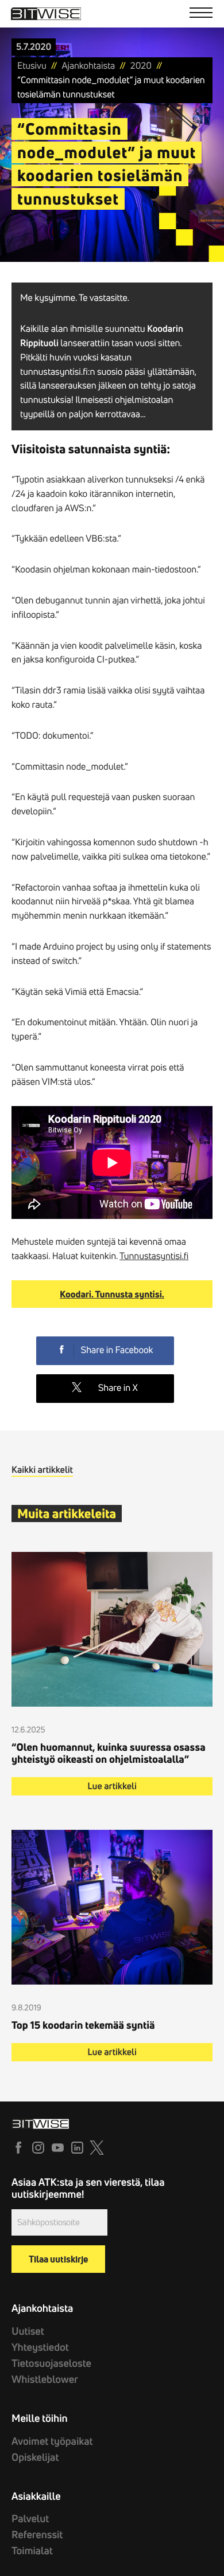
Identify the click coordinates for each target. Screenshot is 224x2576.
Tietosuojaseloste (51, 2363)
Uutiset (28, 2331)
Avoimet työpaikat (52, 2441)
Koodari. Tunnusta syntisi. (112, 1294)
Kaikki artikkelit (42, 1470)
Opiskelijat (35, 2457)
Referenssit (37, 2534)
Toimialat (32, 2550)
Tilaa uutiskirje (58, 2259)
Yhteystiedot (40, 2347)
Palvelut (30, 2518)
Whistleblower (45, 2379)
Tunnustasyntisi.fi (154, 1256)
